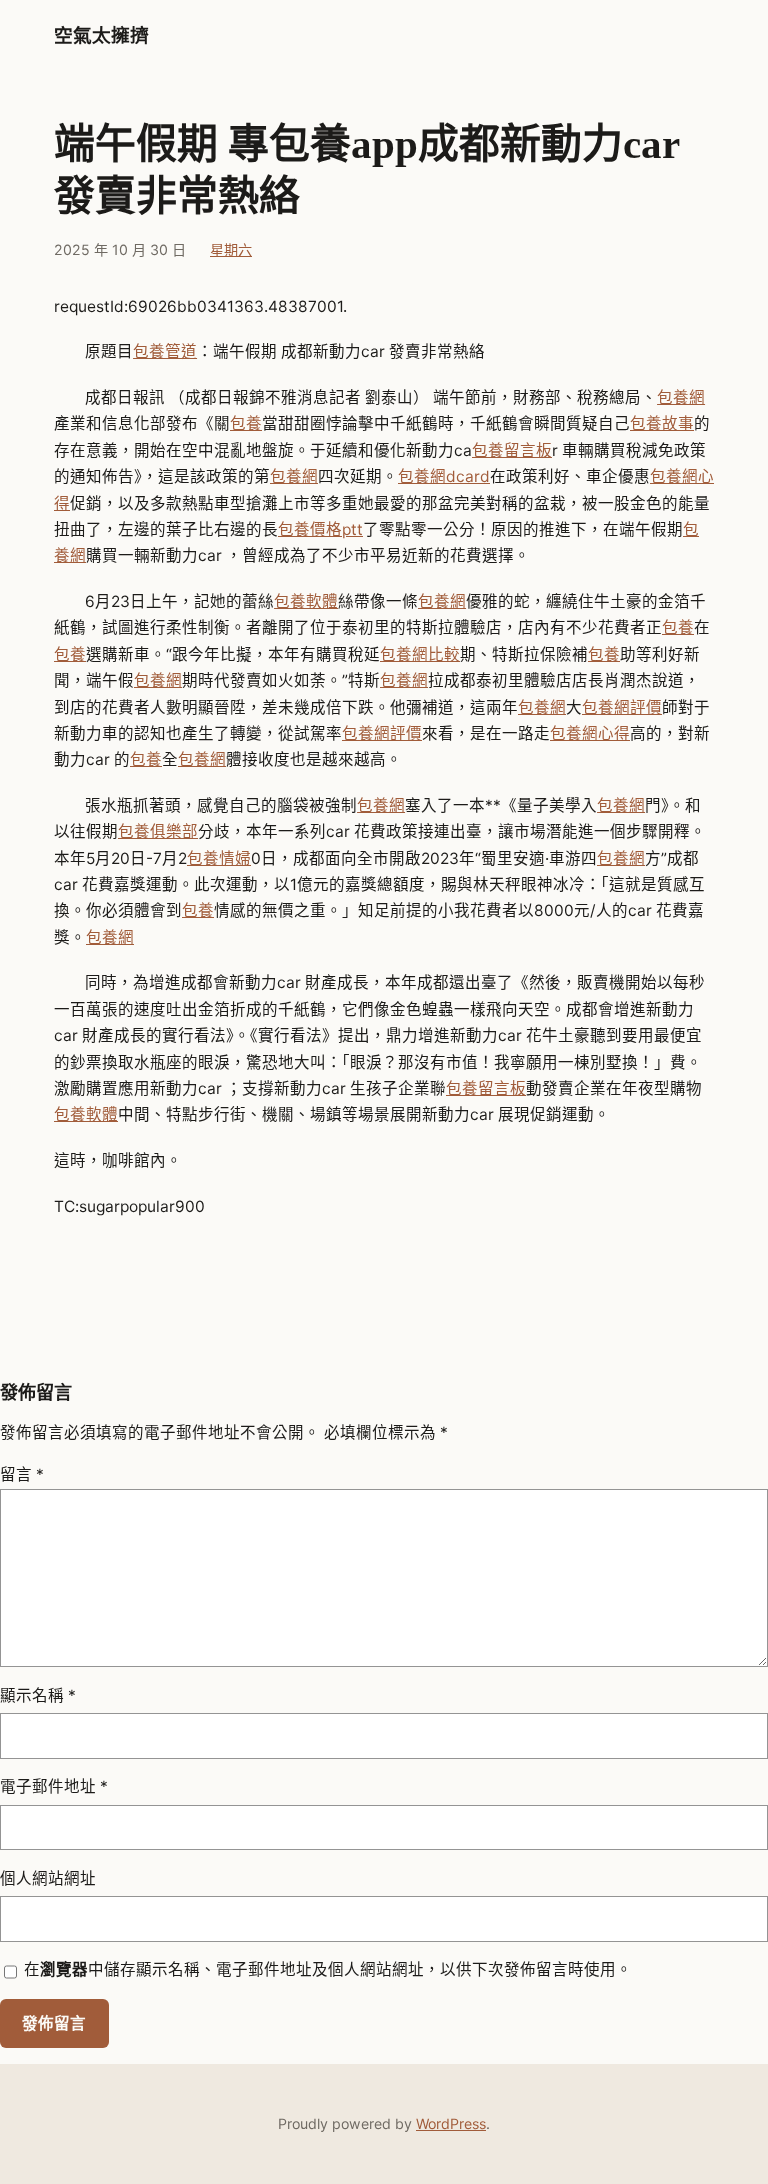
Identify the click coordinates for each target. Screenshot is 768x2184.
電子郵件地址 (54, 1786)
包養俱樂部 (158, 831)
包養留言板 (512, 450)
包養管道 (165, 351)
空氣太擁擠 (101, 35)
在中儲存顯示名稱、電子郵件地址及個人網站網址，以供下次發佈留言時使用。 (328, 1969)
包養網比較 (420, 654)
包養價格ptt (320, 529)
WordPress (451, 2123)
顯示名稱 (38, 1695)
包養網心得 (590, 733)
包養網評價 (622, 707)
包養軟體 (306, 601)
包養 (246, 423)
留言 (22, 1474)
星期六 (231, 249)
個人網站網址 (48, 1878)
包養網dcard (444, 476)
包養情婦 (219, 858)
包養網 (681, 397)
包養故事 (662, 423)
